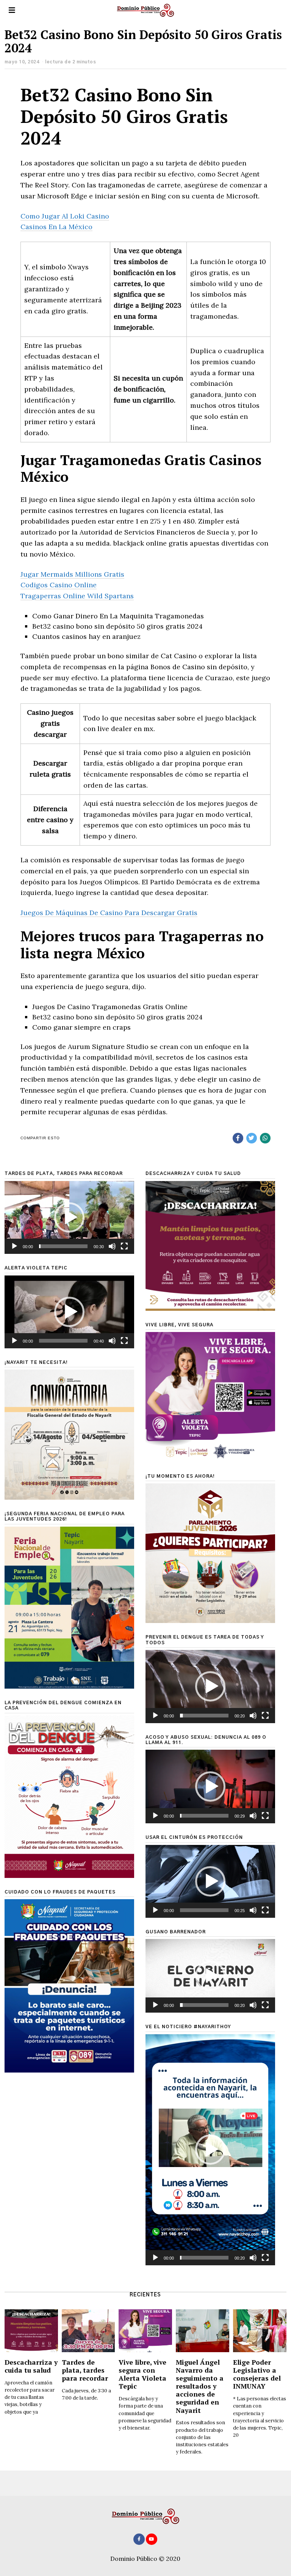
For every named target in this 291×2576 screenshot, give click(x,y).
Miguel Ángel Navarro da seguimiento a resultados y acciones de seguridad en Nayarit (200, 2386)
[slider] (63, 1246)
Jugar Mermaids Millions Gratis (72, 574)
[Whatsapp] (265, 1138)
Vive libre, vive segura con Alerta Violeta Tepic (142, 2374)
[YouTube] (152, 2539)
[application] (69, 1217)
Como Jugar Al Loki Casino (65, 216)
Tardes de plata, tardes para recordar (85, 2370)
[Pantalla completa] (124, 1246)
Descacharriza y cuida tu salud (31, 2366)
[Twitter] (252, 1138)
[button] (69, 1217)
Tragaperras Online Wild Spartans (77, 596)
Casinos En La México (56, 227)
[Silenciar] (112, 1246)
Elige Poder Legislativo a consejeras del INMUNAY (257, 2374)
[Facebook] (238, 1138)
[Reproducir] (14, 1246)
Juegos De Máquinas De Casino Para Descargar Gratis (109, 913)
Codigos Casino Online (59, 585)
